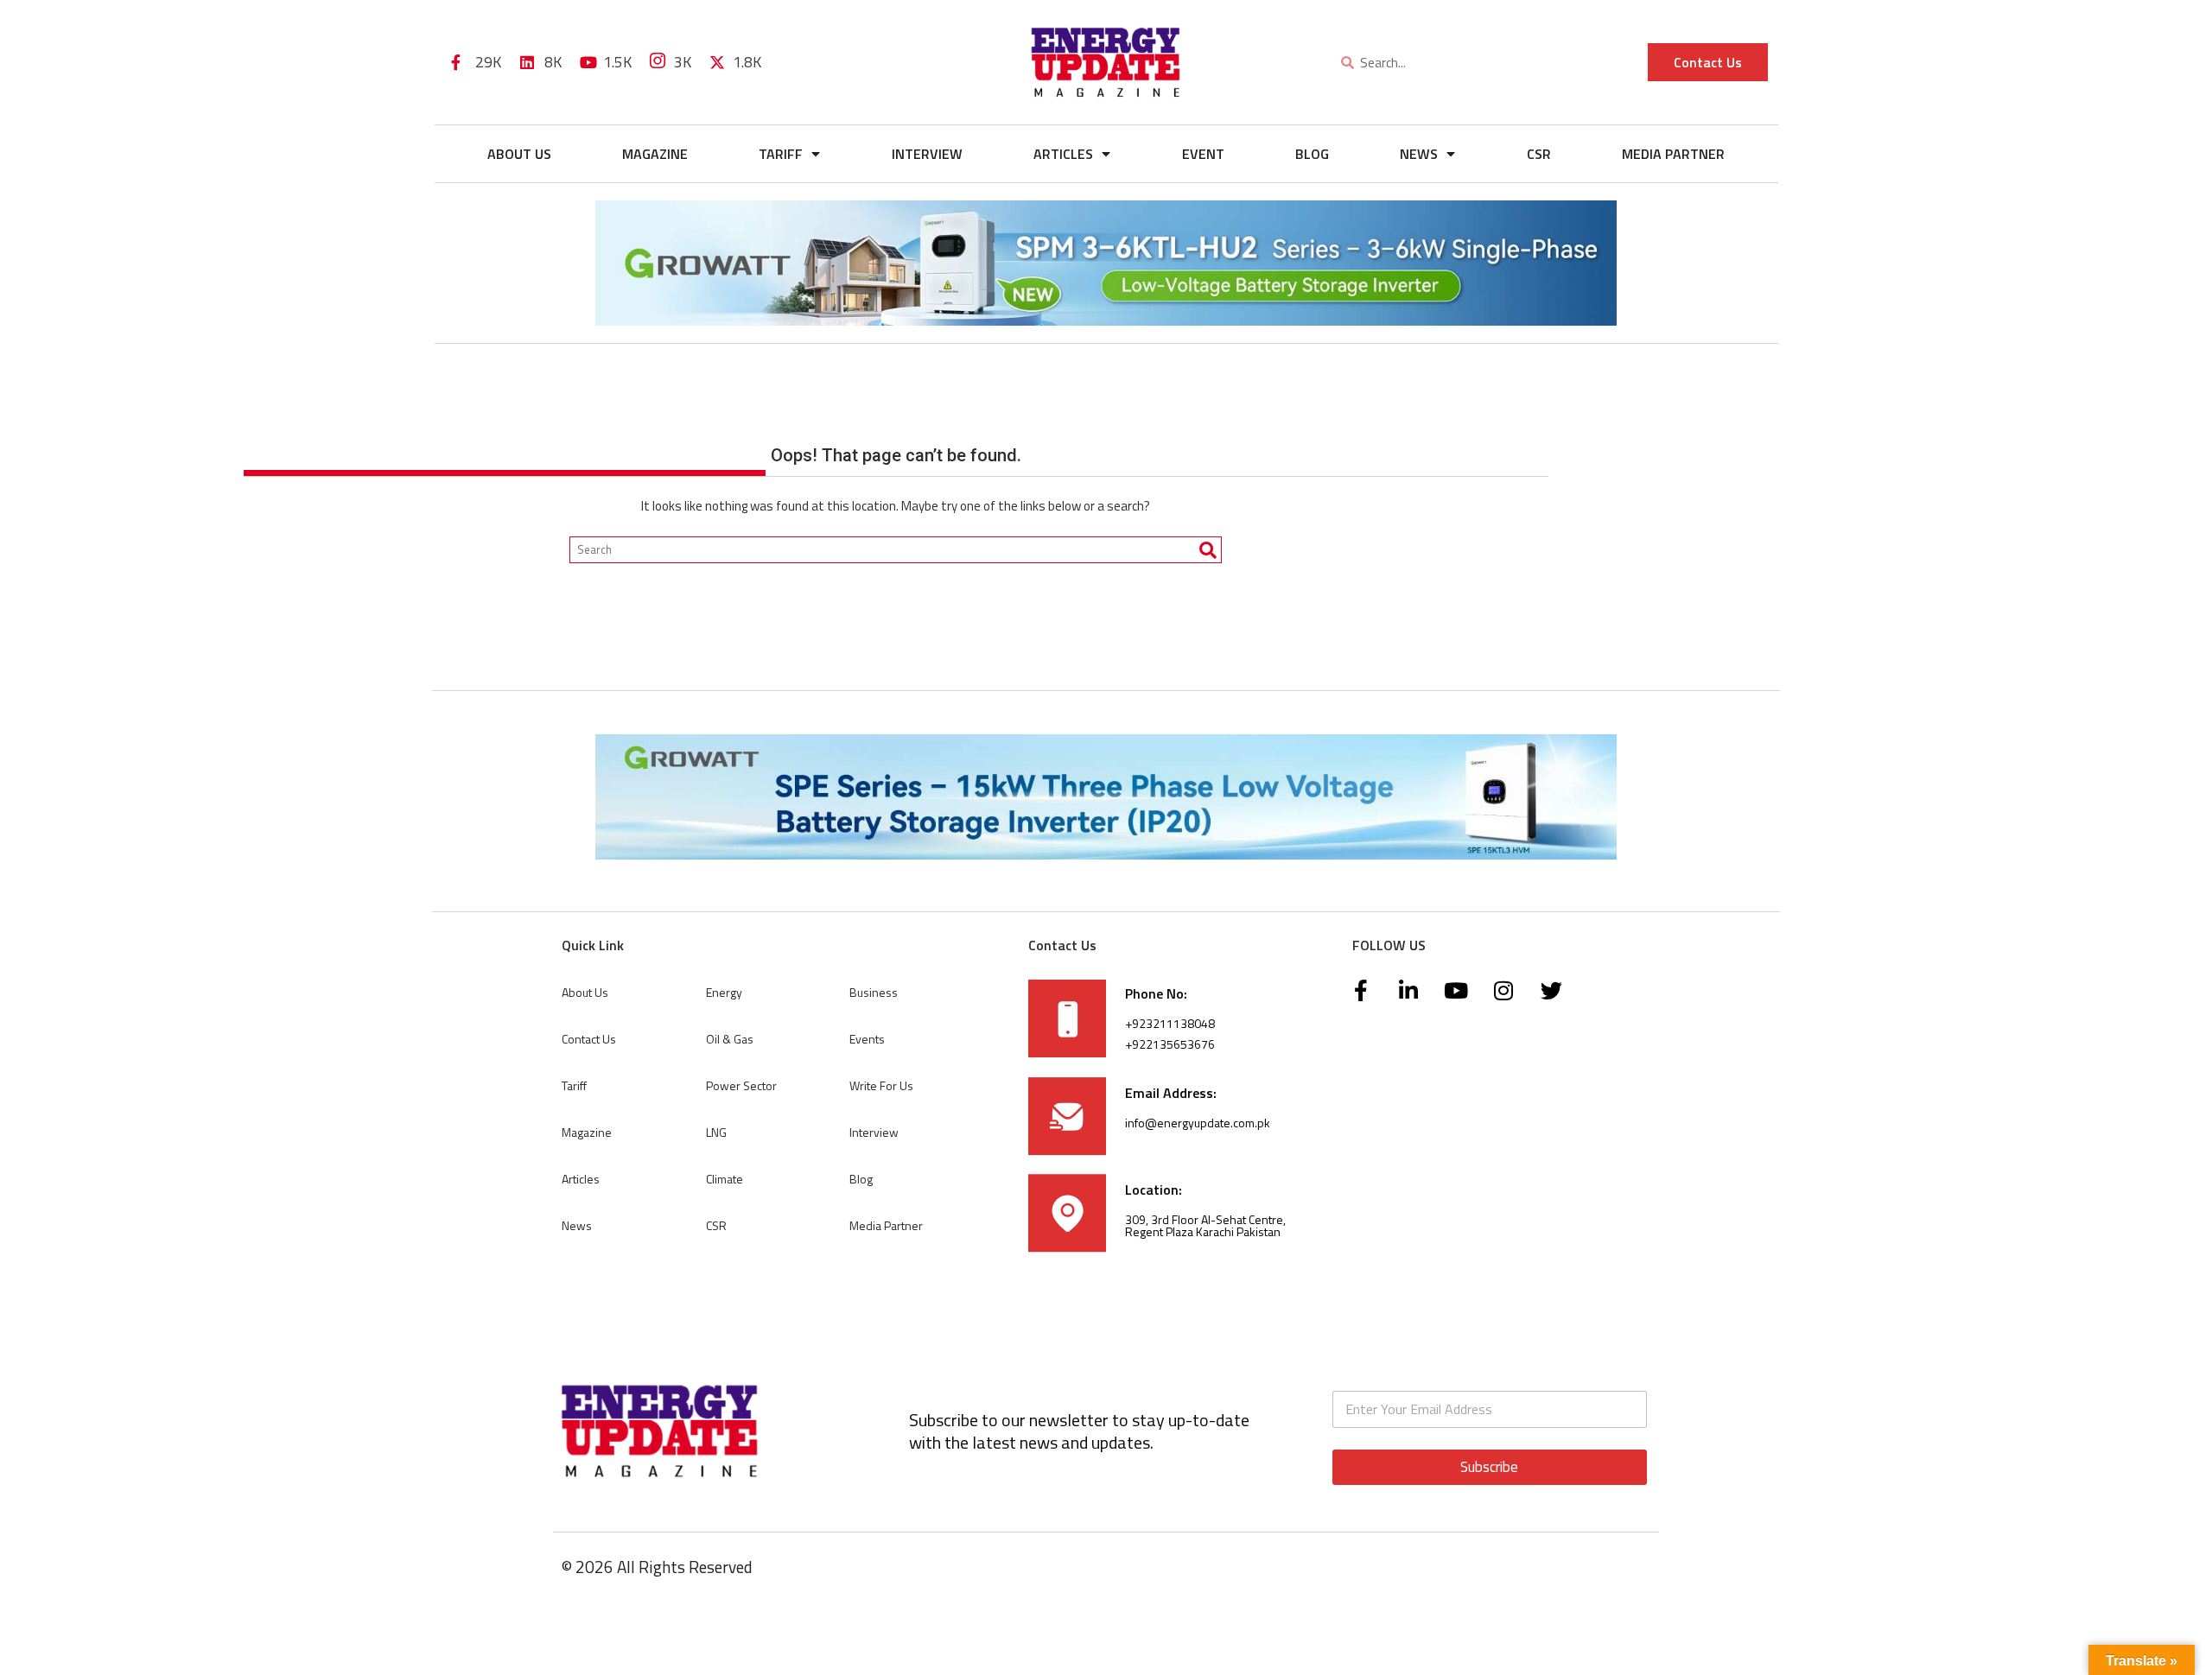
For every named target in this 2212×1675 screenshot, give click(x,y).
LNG (716, 1132)
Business (874, 992)
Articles (1063, 154)
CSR (1539, 154)
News (1419, 154)
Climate (725, 1179)
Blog (1312, 154)
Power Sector (741, 1085)
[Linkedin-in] (1408, 991)
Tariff (781, 154)
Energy (724, 992)
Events (867, 1039)
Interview (927, 154)
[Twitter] (1551, 991)
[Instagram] (1503, 991)
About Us (519, 154)
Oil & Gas (730, 1039)
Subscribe (1489, 1467)
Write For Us (881, 1085)
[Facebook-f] (1361, 991)
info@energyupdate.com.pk (1198, 1123)
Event (1203, 154)
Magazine (655, 154)
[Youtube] (1456, 991)
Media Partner (1673, 154)
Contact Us (589, 1039)
